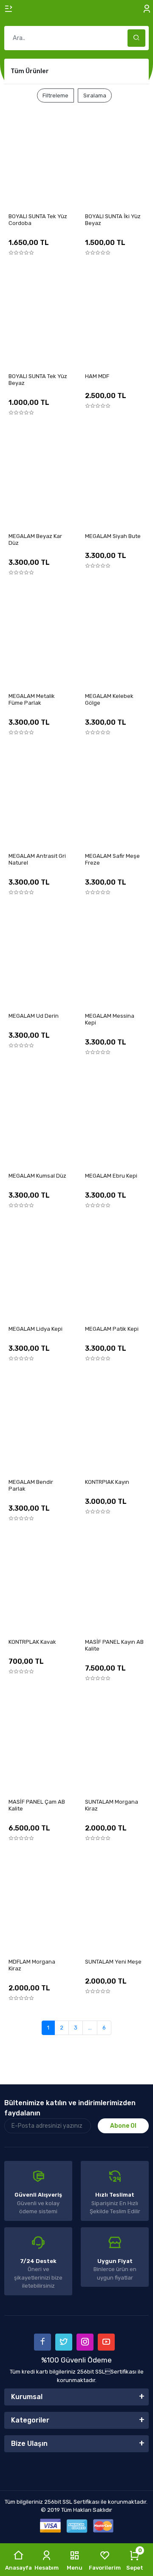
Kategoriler (30, 2420)
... (90, 2028)
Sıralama (95, 95)
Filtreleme (55, 95)
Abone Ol (123, 2126)
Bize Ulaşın (29, 2444)
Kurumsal (27, 2397)
